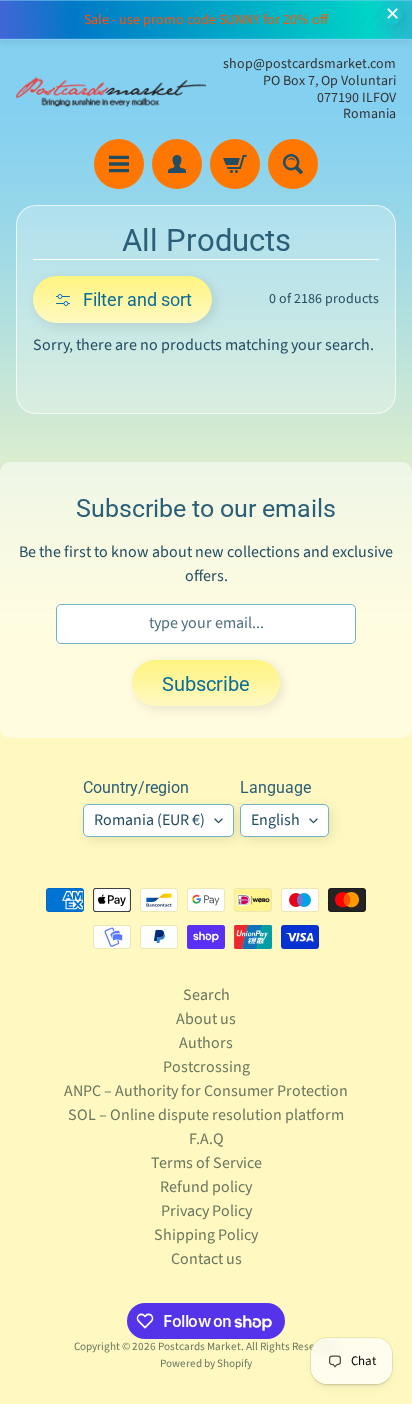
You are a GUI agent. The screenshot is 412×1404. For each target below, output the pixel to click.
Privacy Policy (206, 1211)
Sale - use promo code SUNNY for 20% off (206, 20)
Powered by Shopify (206, 1363)
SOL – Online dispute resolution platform (206, 1115)
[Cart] (235, 164)
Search (206, 995)
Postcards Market (199, 1346)
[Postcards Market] (111, 89)
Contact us (206, 1259)
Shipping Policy (206, 1235)
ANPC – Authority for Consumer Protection (206, 1091)
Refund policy (206, 1187)
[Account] (177, 164)
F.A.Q (206, 1139)
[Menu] (119, 164)
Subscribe (206, 684)
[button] (122, 299)
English (275, 820)
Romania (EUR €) (149, 820)
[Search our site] (293, 164)
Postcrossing (206, 1067)
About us (206, 1019)
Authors (206, 1043)
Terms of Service (206, 1163)
